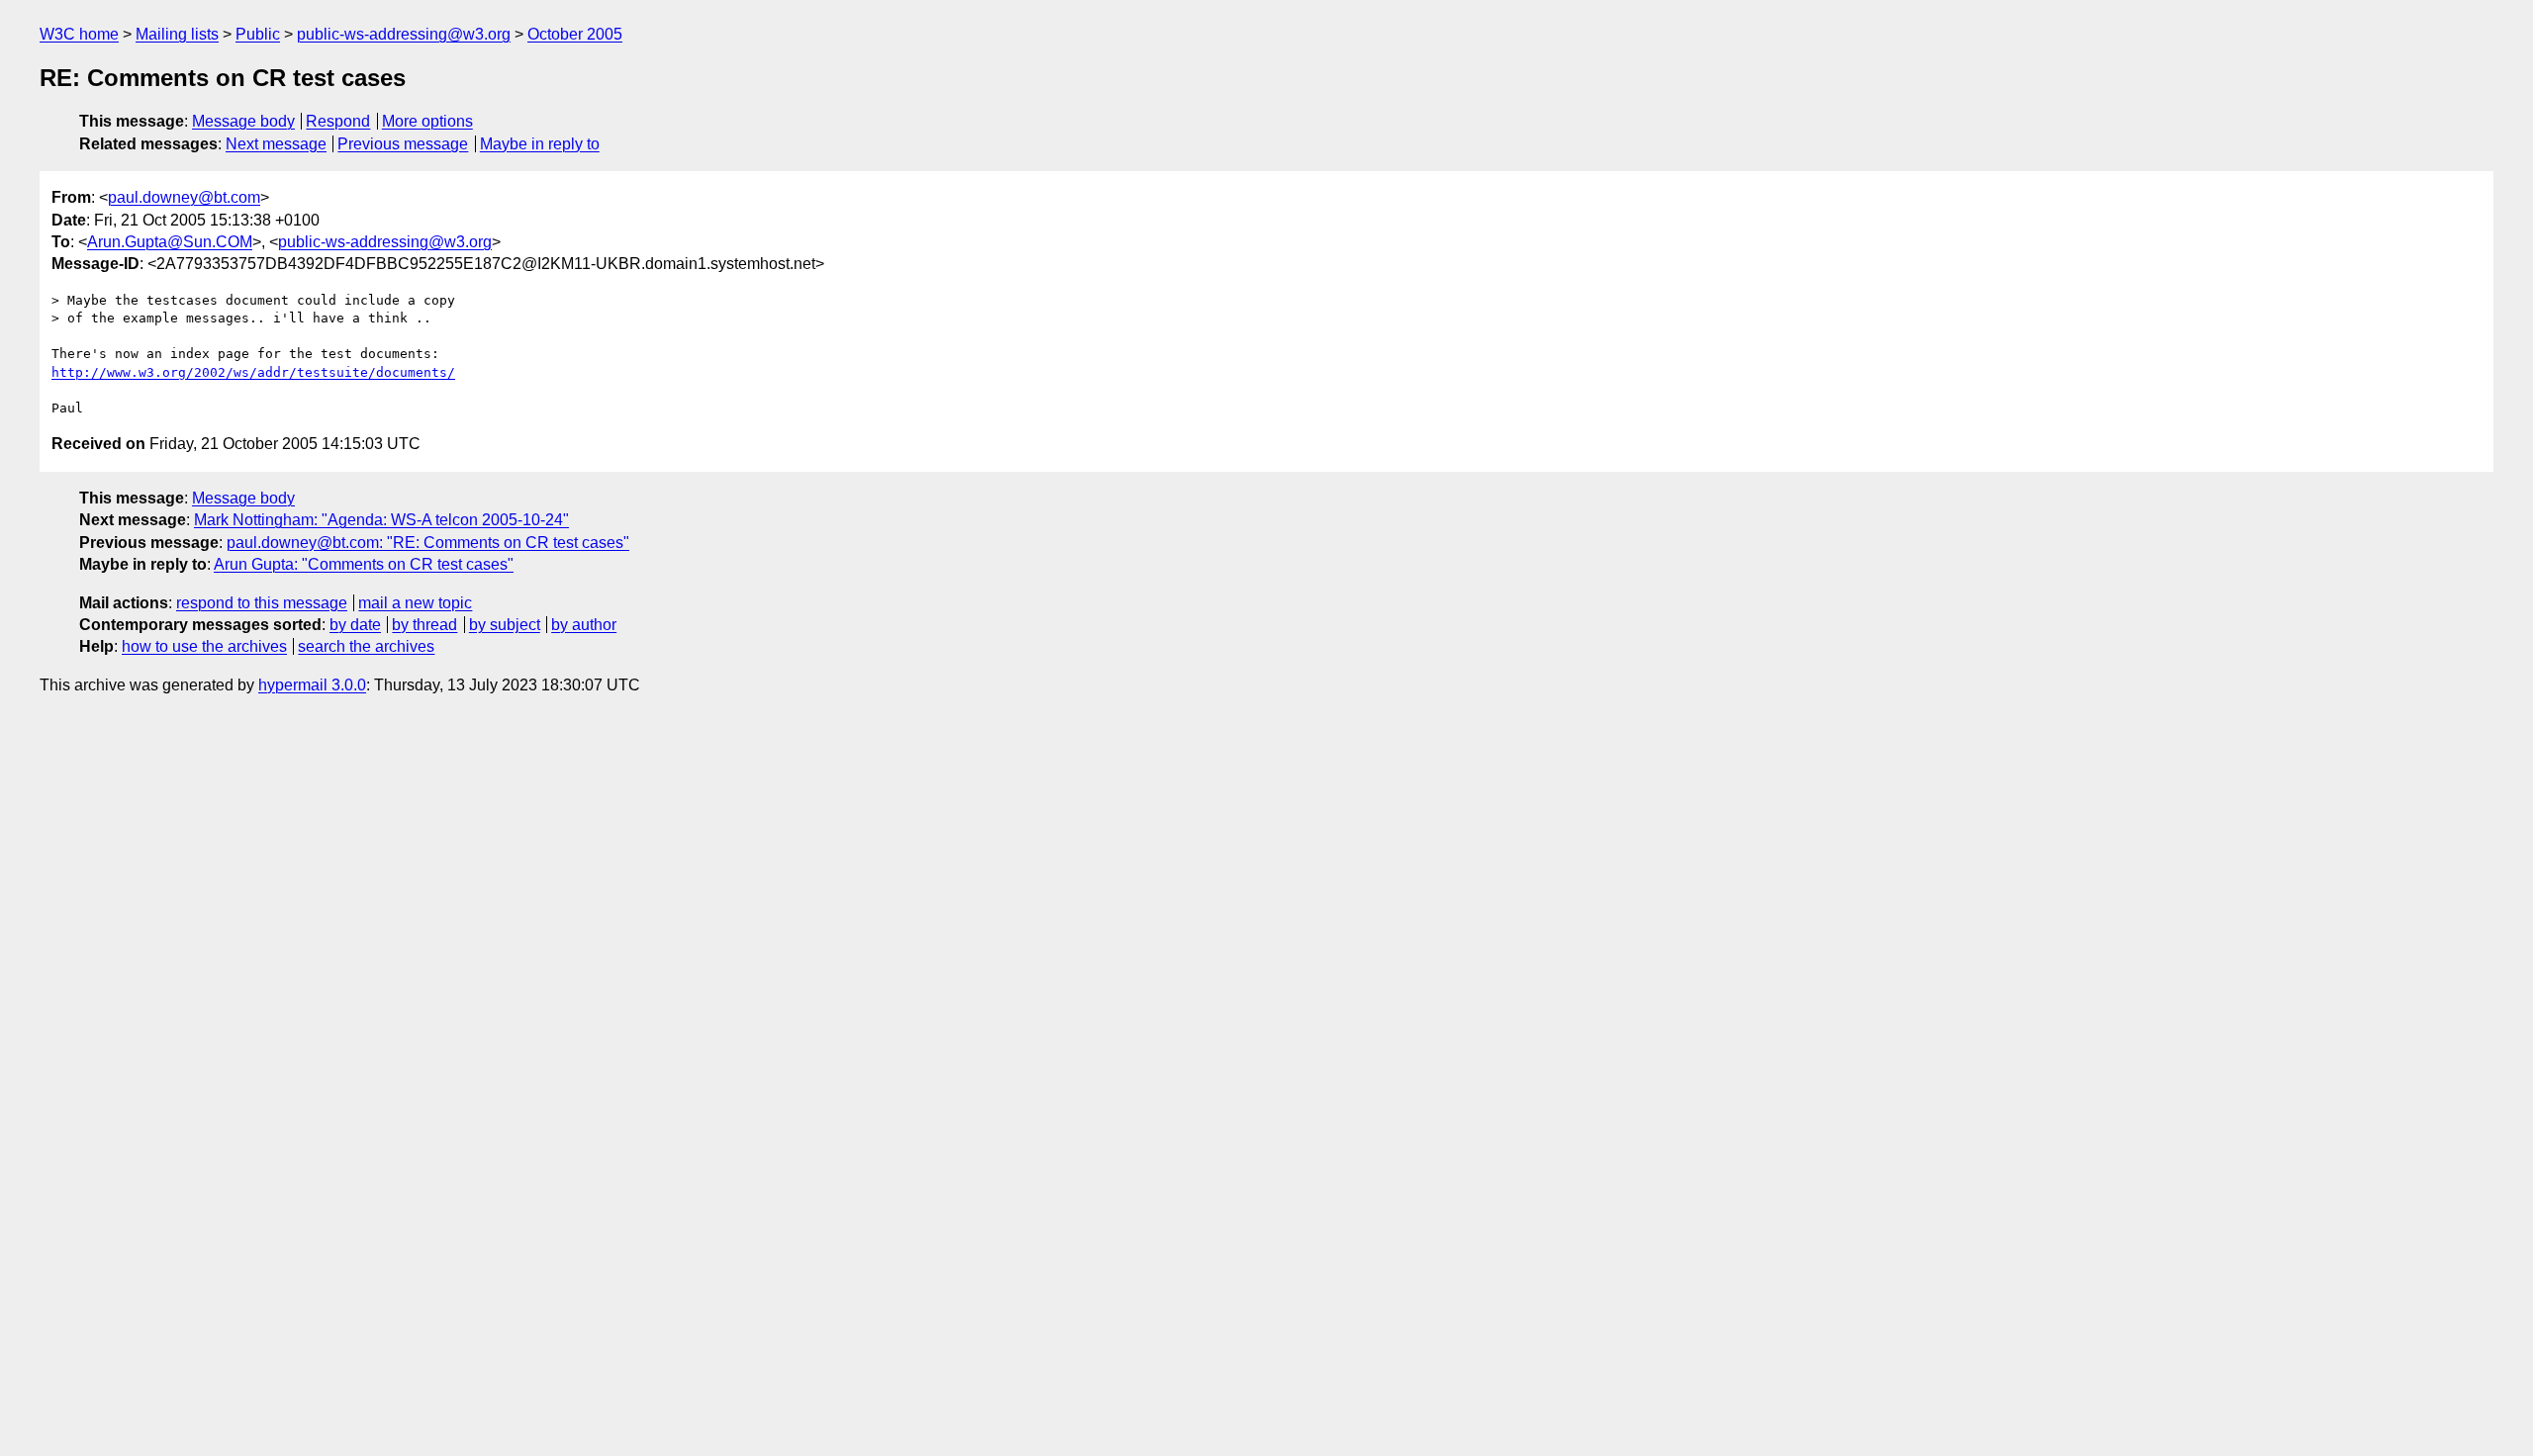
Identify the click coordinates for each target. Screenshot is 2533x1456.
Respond (338, 121)
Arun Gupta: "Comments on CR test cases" (364, 564)
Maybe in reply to (540, 144)
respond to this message (262, 603)
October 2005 (575, 34)
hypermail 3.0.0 (312, 685)
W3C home (79, 34)
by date (355, 625)
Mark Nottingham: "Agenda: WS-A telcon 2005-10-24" (381, 520)
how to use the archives (204, 646)
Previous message (403, 144)
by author (584, 625)
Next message (276, 144)
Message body (243, 121)
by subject (505, 625)
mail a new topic (415, 603)
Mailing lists (177, 34)
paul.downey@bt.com (184, 197)
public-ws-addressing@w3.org (404, 34)
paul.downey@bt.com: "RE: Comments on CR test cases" (428, 543)
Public (258, 34)
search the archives (366, 646)
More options (427, 121)
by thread (424, 625)
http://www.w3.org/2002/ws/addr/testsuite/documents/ (253, 372)
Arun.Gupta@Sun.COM (170, 242)
